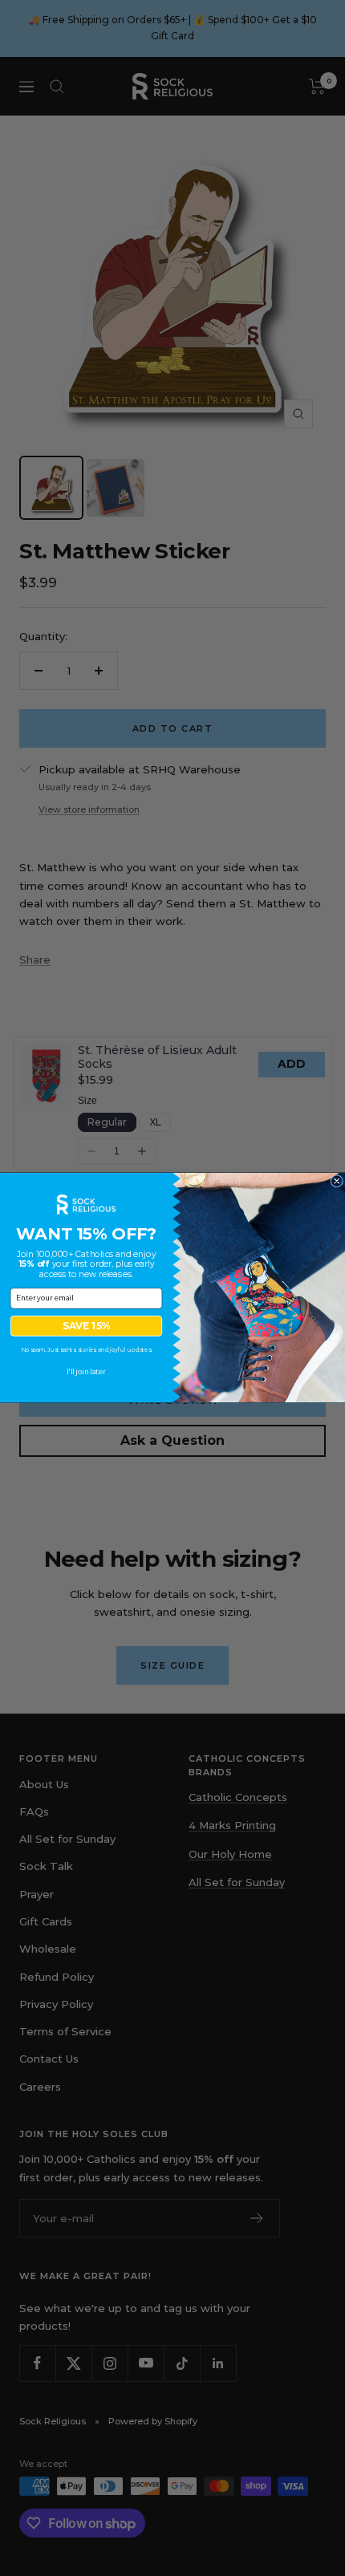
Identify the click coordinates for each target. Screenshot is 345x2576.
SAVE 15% (86, 1327)
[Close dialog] (337, 1182)
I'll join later (86, 1373)
